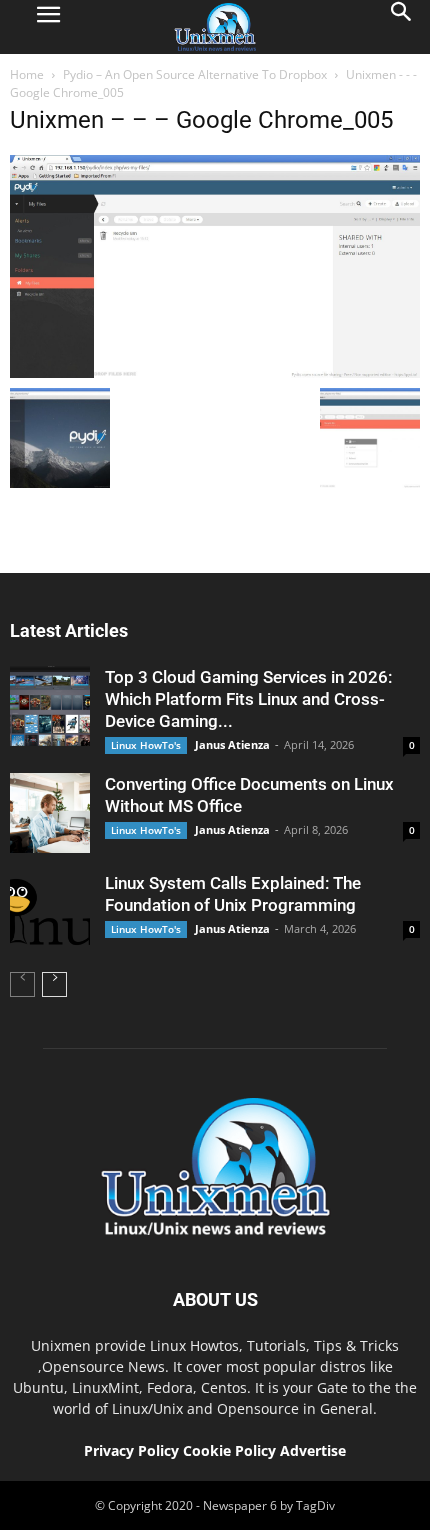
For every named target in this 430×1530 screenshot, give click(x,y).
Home (27, 74)
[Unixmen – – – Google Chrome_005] (215, 373)
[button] (402, 27)
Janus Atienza (232, 744)
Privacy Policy (131, 1450)
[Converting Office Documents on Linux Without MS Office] (50, 813)
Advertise (313, 1450)
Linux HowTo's (146, 745)
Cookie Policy (231, 1450)
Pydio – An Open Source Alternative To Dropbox (195, 74)
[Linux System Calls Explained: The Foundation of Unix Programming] (50, 912)
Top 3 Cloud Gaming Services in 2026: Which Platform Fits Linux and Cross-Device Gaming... (248, 699)
